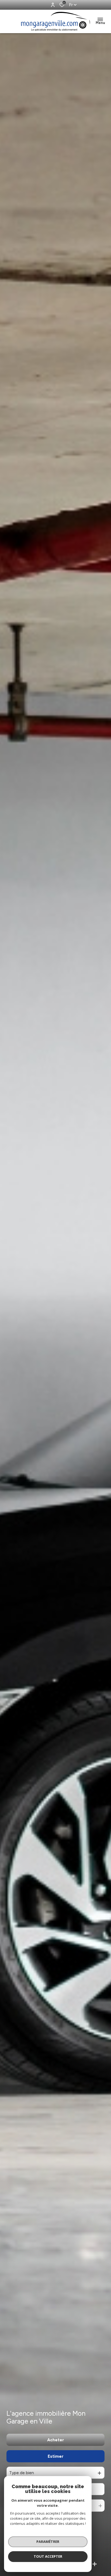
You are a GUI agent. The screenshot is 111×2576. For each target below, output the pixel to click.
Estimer (56, 2456)
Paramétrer (48, 2542)
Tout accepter (48, 2556)
